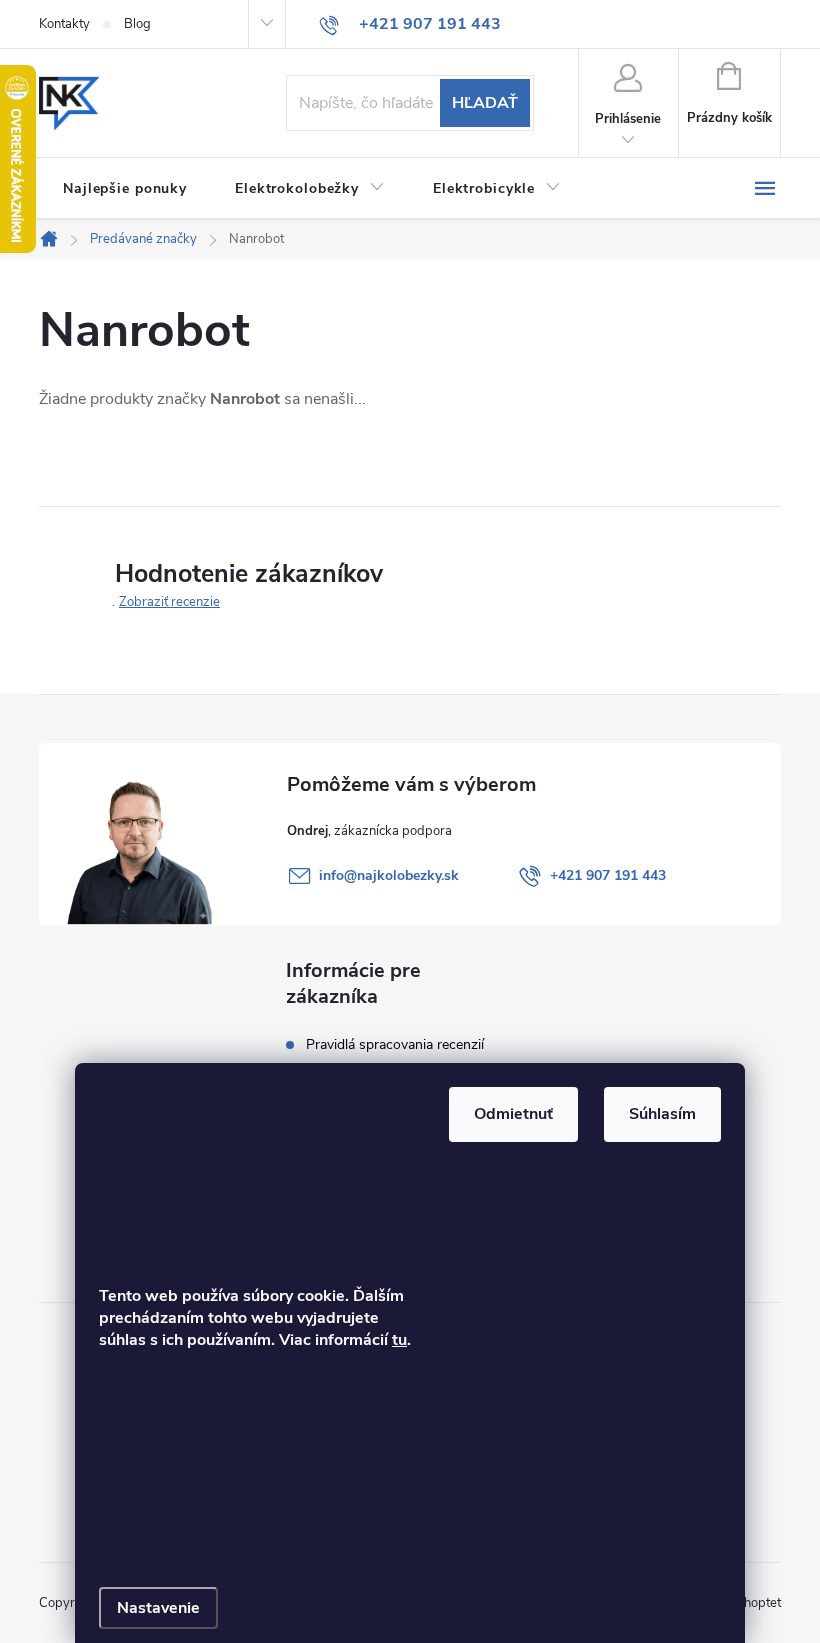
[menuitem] (125, 189)
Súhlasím (662, 1114)
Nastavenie (158, 1608)
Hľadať (485, 103)
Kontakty (64, 24)
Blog (137, 24)
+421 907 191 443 (608, 875)
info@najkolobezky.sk (389, 875)
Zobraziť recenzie (169, 602)
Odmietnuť (513, 1114)
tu (399, 1340)
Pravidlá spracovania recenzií (395, 1045)
